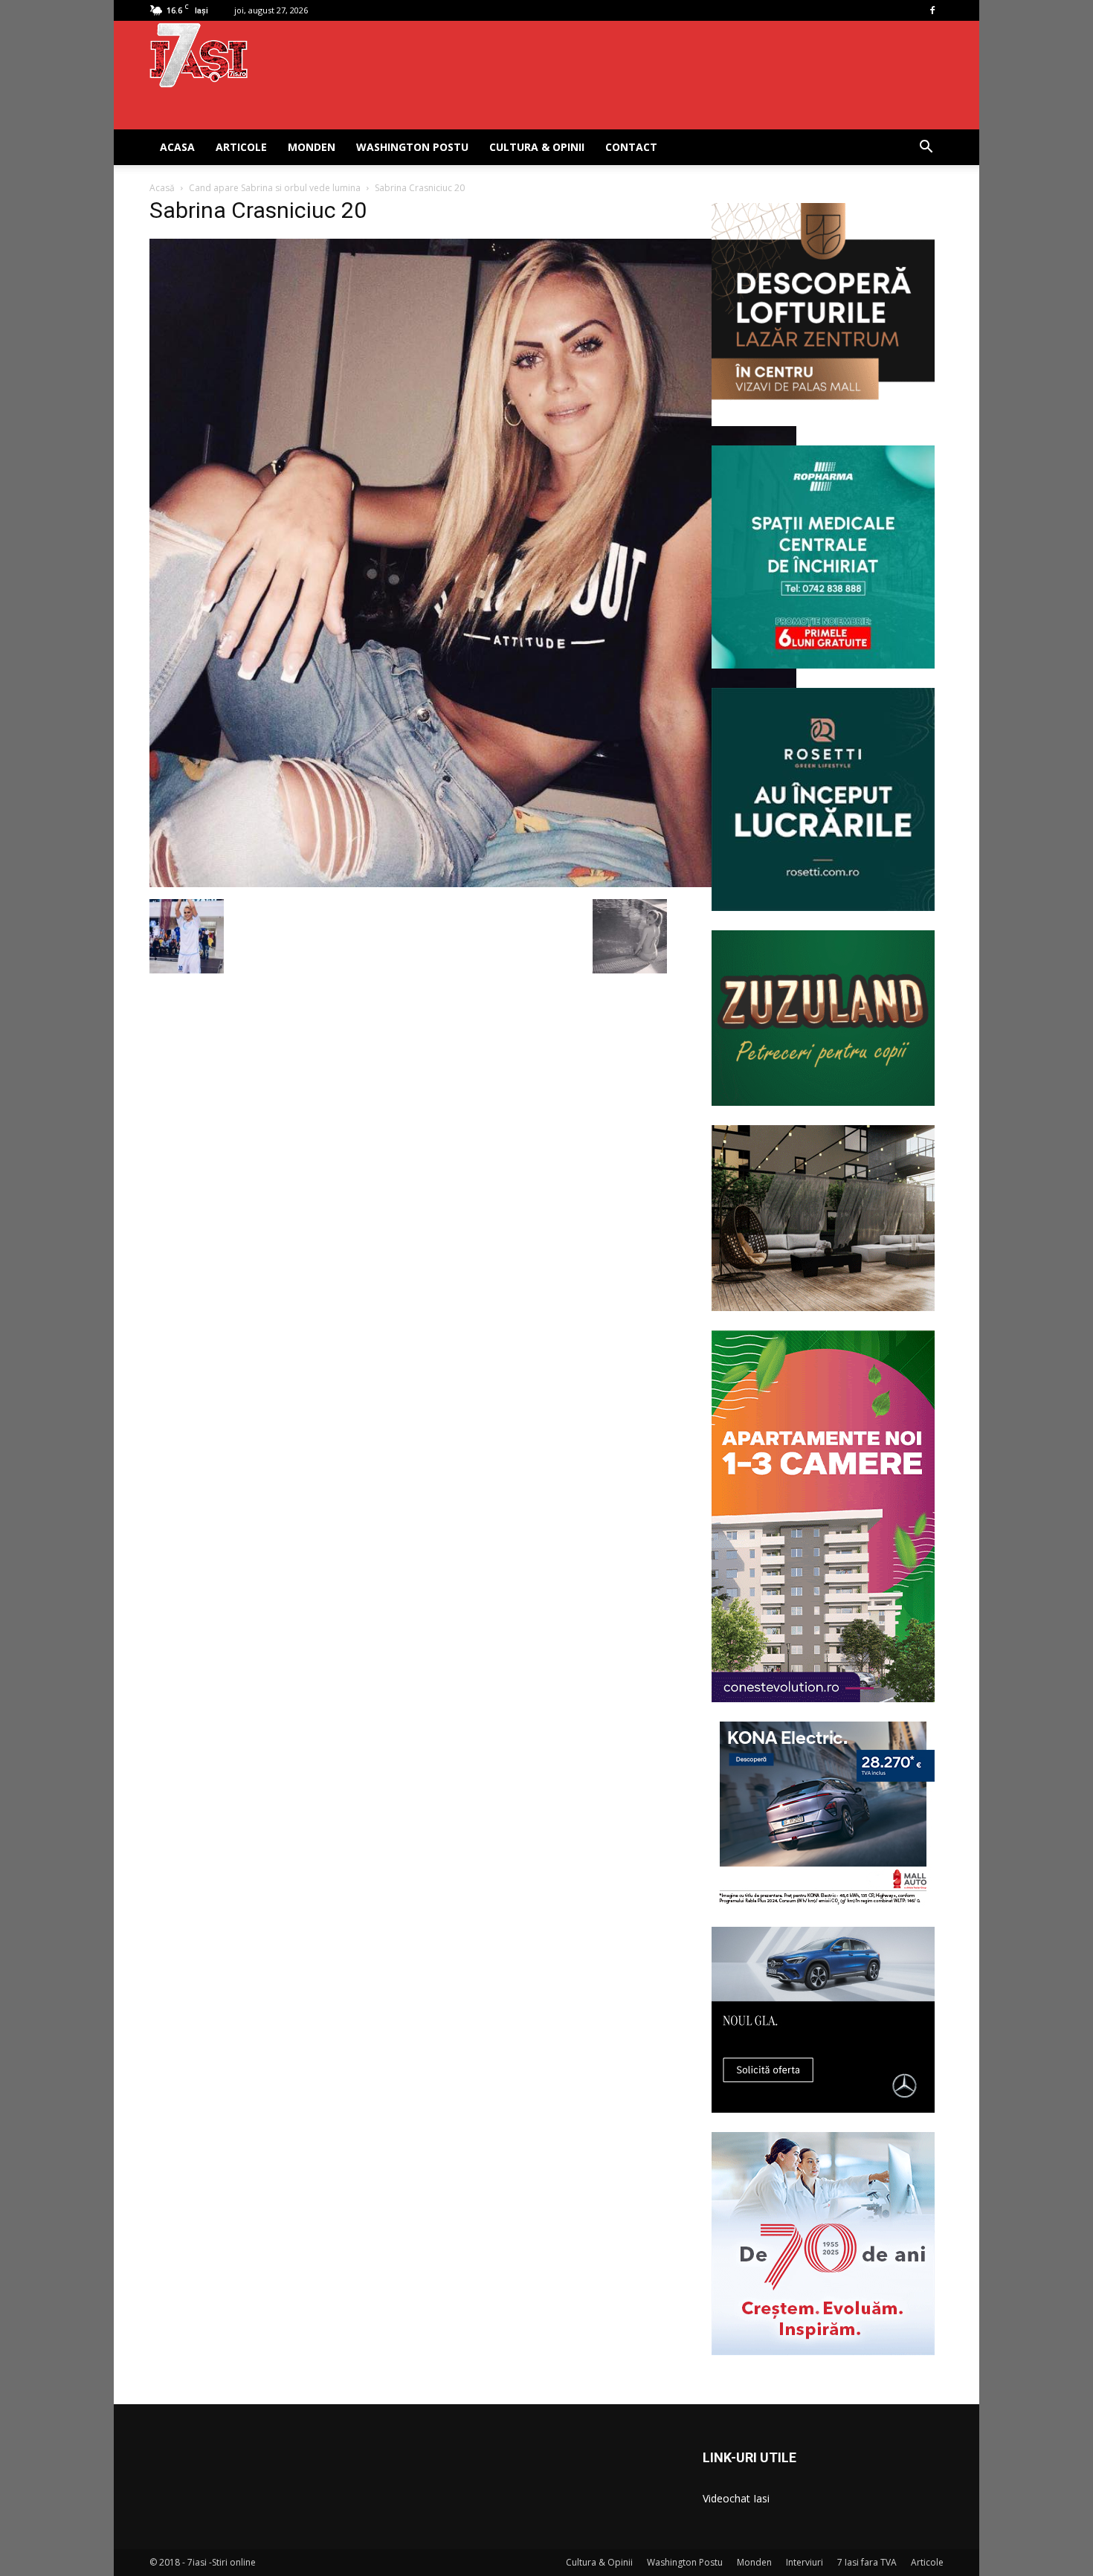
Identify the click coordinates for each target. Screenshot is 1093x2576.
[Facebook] (932, 10)
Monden (312, 147)
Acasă (162, 188)
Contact (631, 147)
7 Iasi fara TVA (867, 2562)
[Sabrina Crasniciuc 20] (473, 883)
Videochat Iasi (736, 2498)
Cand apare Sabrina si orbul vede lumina (275, 188)
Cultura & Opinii (537, 147)
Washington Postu (412, 147)
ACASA (177, 147)
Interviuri (805, 2562)
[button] (926, 148)
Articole (241, 147)
